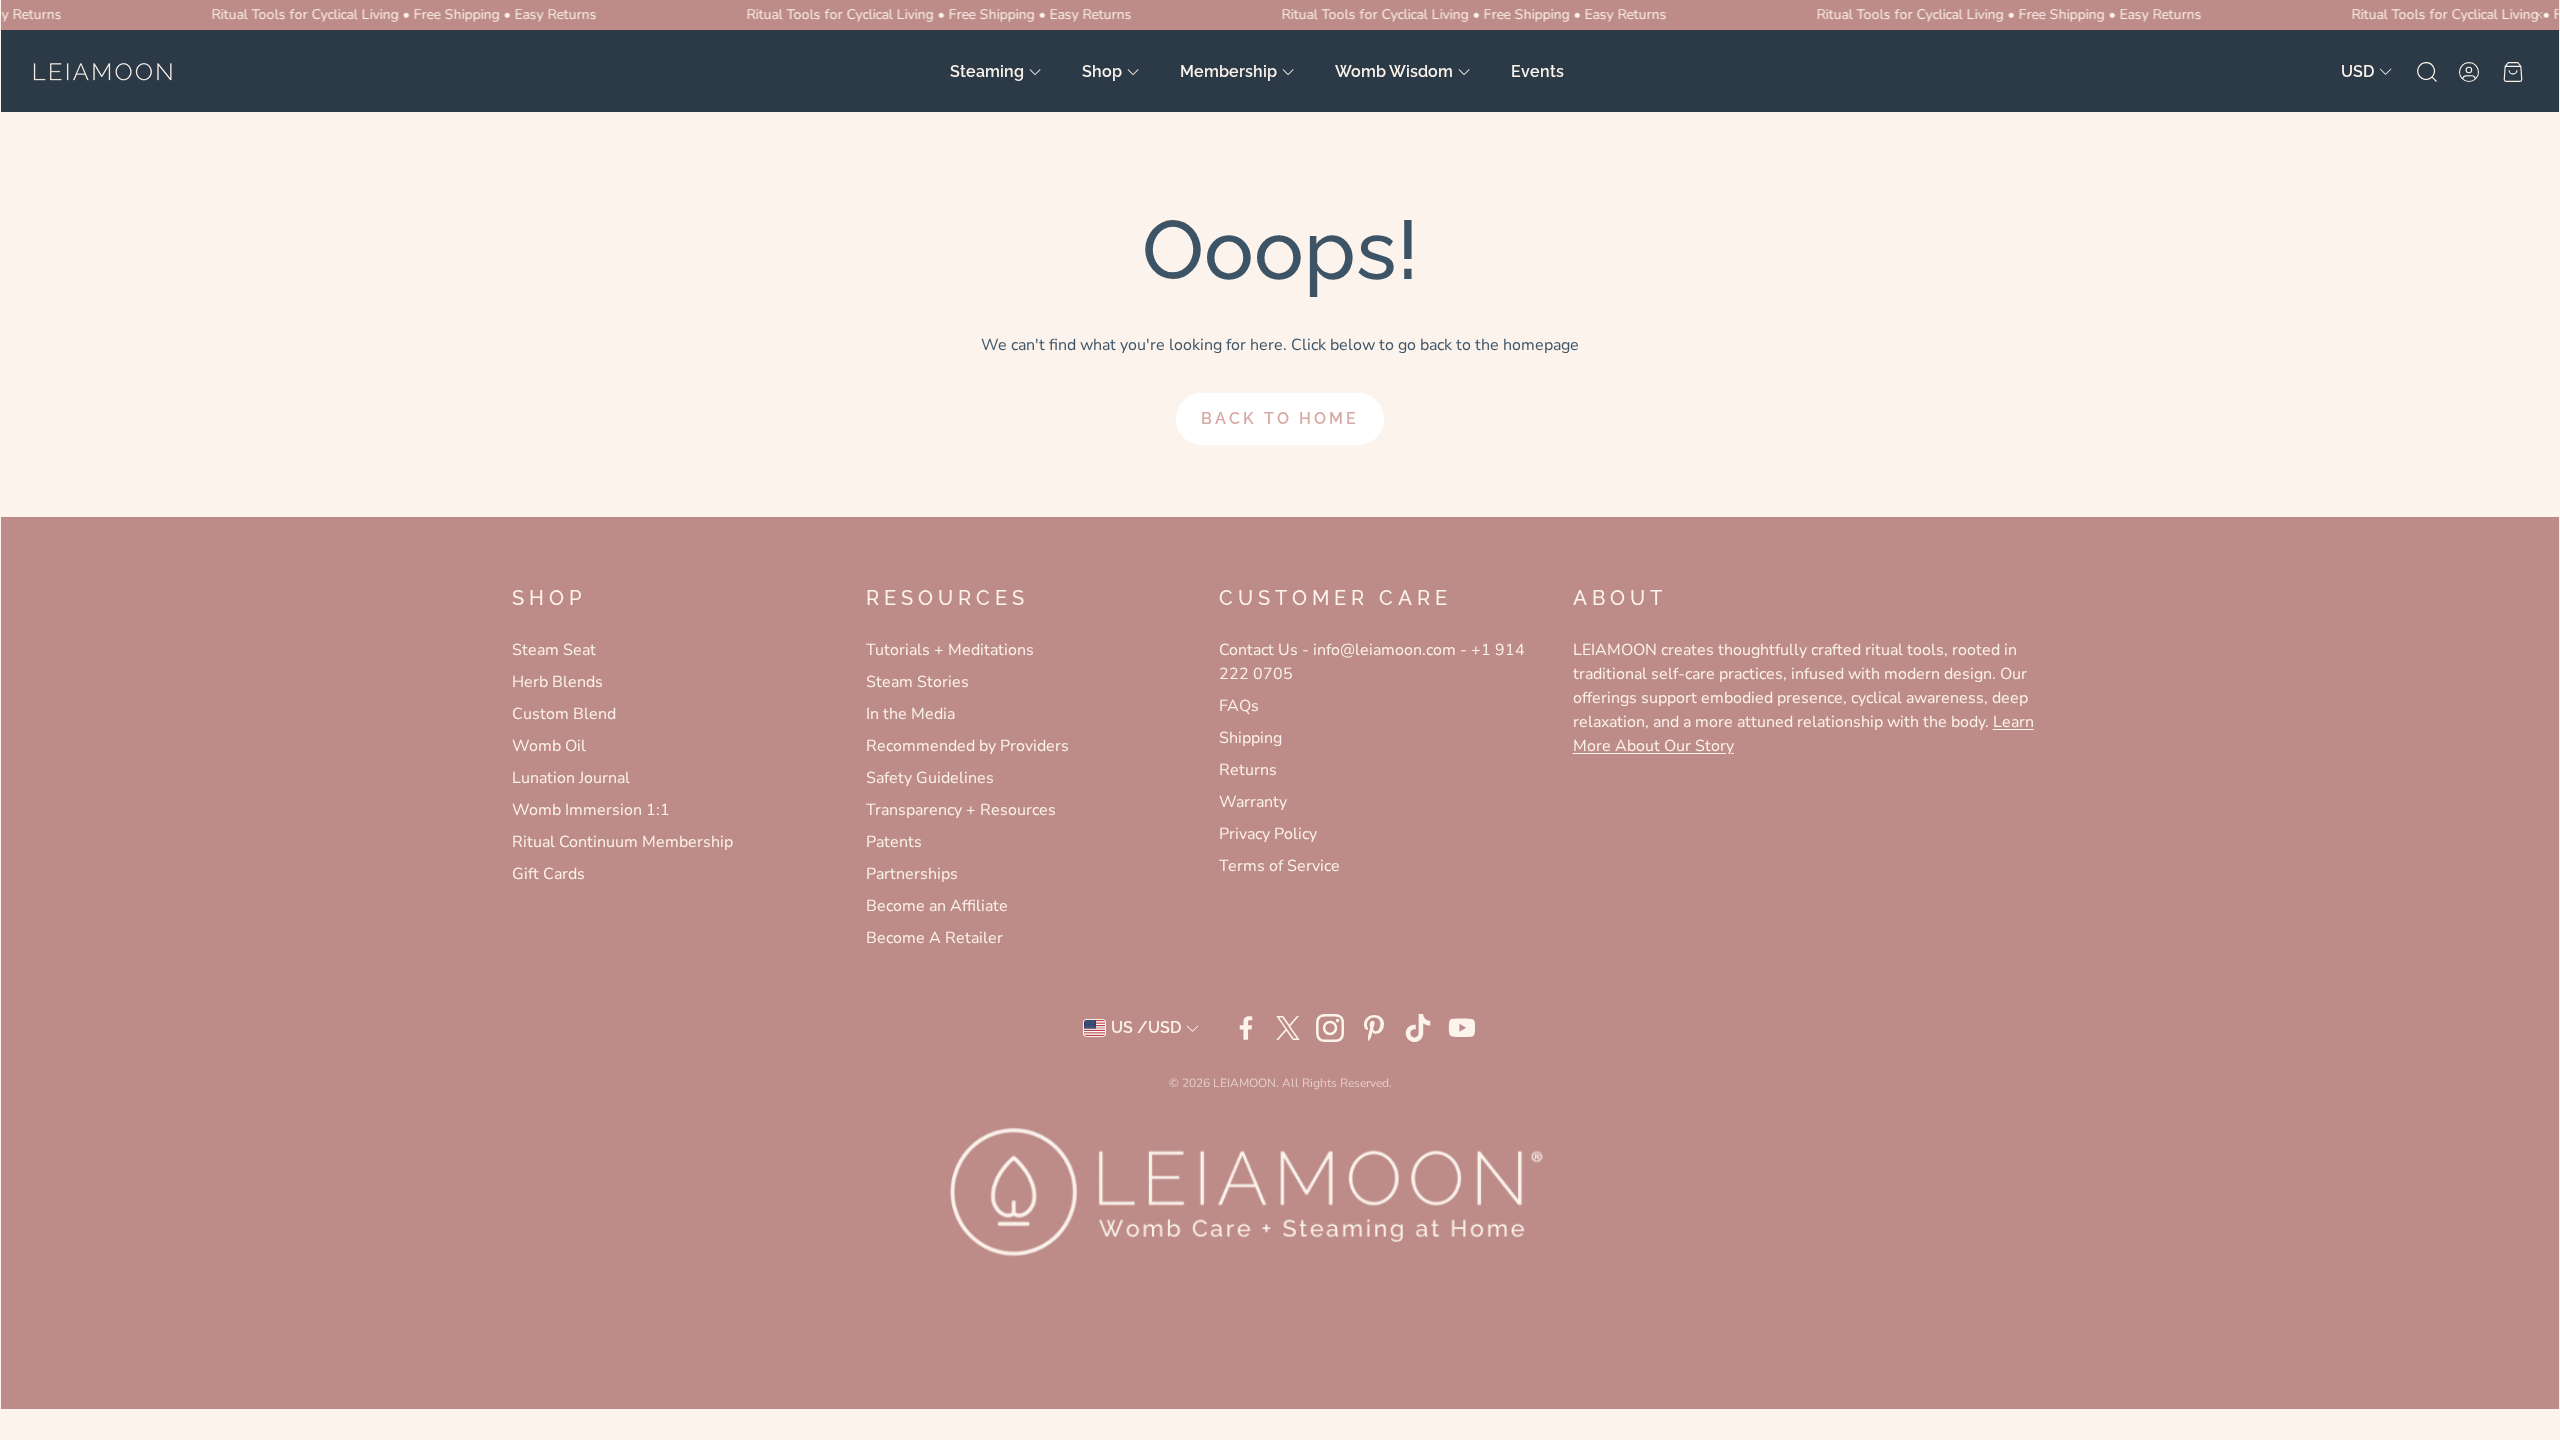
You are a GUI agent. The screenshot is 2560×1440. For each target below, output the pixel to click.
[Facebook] (1246, 1028)
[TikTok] (1418, 1028)
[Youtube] (1462, 1028)
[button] (2425, 72)
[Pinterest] (1374, 1028)
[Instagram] (1330, 1028)
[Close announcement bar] (2539, 15)
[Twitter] (1288, 1028)
